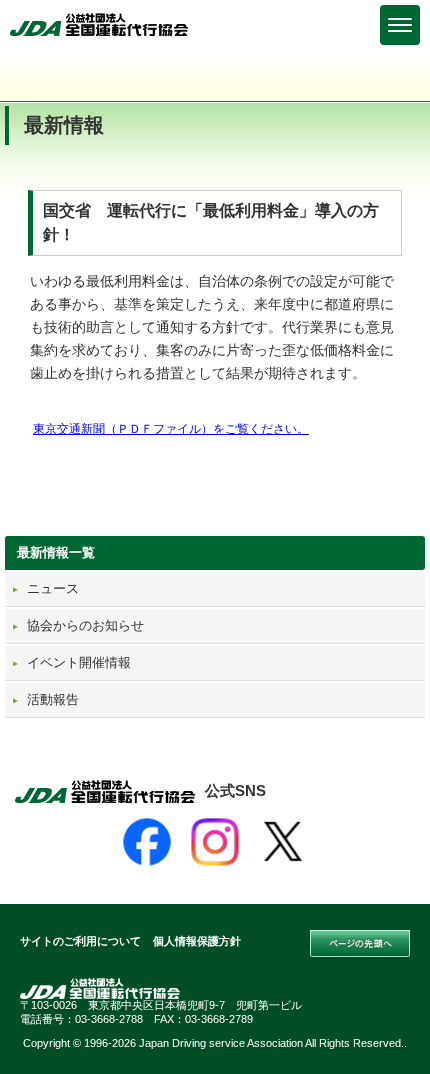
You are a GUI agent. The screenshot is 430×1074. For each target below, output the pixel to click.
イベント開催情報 (79, 662)
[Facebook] (147, 842)
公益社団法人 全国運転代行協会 (100, 24)
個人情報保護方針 (197, 941)
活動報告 (53, 699)
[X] (283, 842)
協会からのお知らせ (85, 625)
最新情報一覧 (56, 552)
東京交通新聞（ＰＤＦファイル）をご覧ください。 (171, 429)
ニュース (53, 588)
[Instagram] (215, 842)
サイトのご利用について (80, 941)
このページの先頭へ (360, 944)
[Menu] (400, 25)
